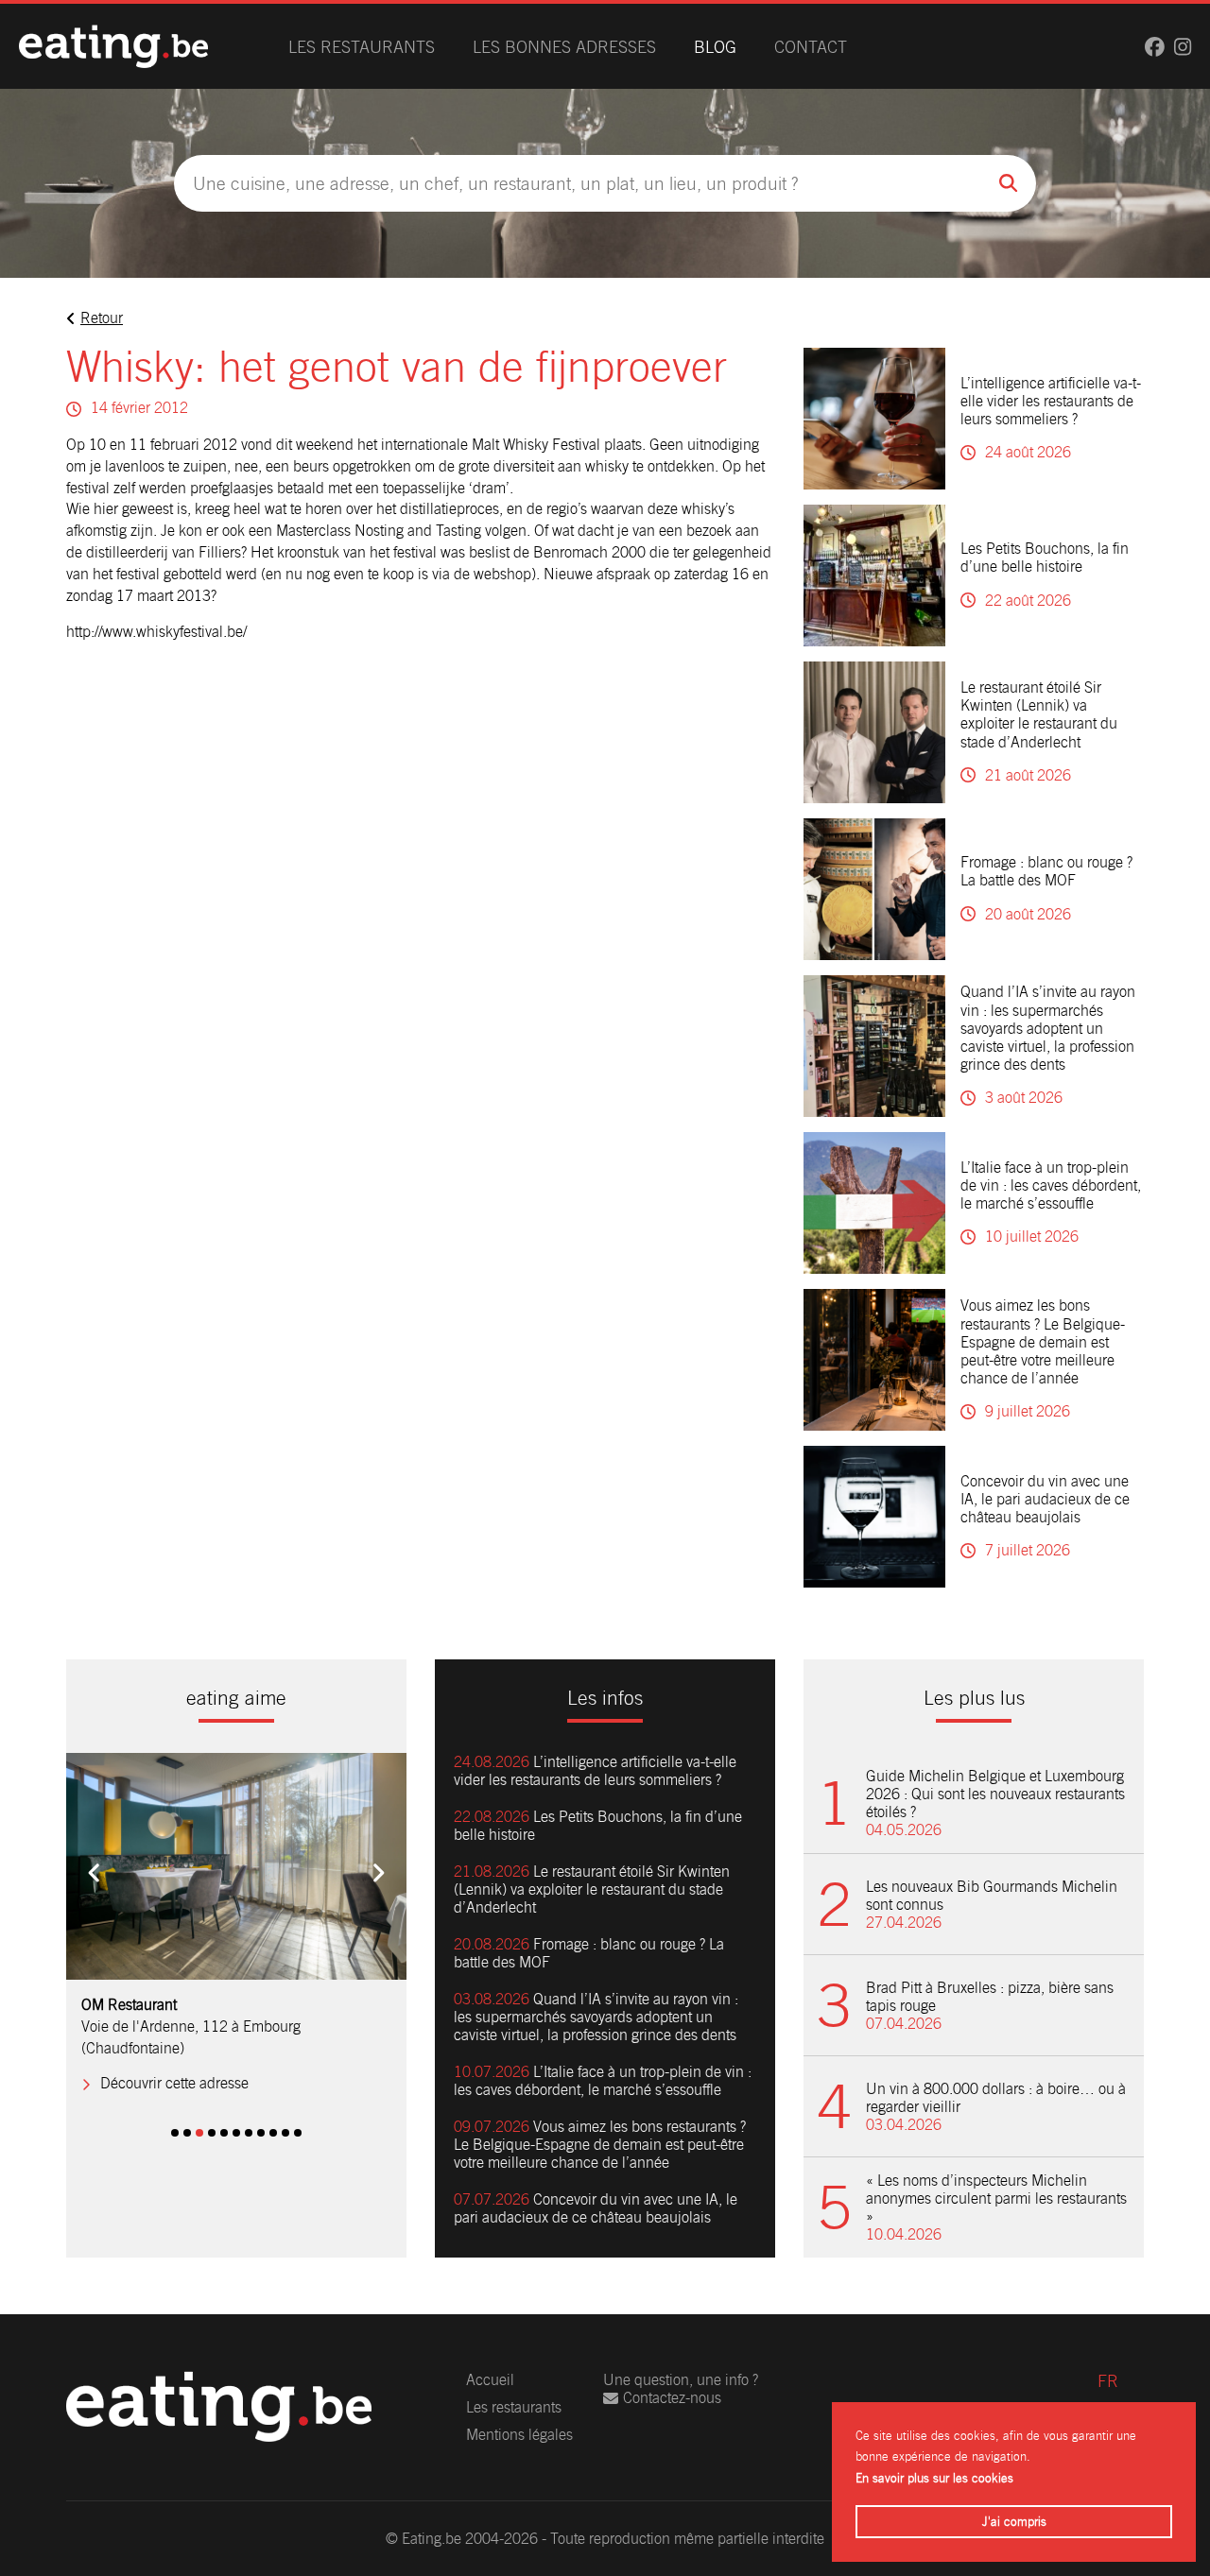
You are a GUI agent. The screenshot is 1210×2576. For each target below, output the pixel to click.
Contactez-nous (672, 2398)
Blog (715, 47)
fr (1108, 2381)
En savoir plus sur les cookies (934, 2478)
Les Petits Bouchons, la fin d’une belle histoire (1045, 558)
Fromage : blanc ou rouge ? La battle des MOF (1046, 871)
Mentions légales (519, 2435)
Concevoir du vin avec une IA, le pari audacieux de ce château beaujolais (1045, 1499)
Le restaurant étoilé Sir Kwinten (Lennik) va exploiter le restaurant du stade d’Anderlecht (1039, 715)
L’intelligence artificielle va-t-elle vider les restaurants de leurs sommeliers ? (1051, 401)
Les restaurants (362, 47)
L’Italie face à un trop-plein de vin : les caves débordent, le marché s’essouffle (1051, 1185)
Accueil (490, 2380)
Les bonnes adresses (564, 47)
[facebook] (1155, 47)
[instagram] (1183, 47)
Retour (102, 318)
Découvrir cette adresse (174, 2083)
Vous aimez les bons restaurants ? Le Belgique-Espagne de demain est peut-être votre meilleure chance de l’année (1043, 1342)
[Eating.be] (113, 46)
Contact (811, 47)
